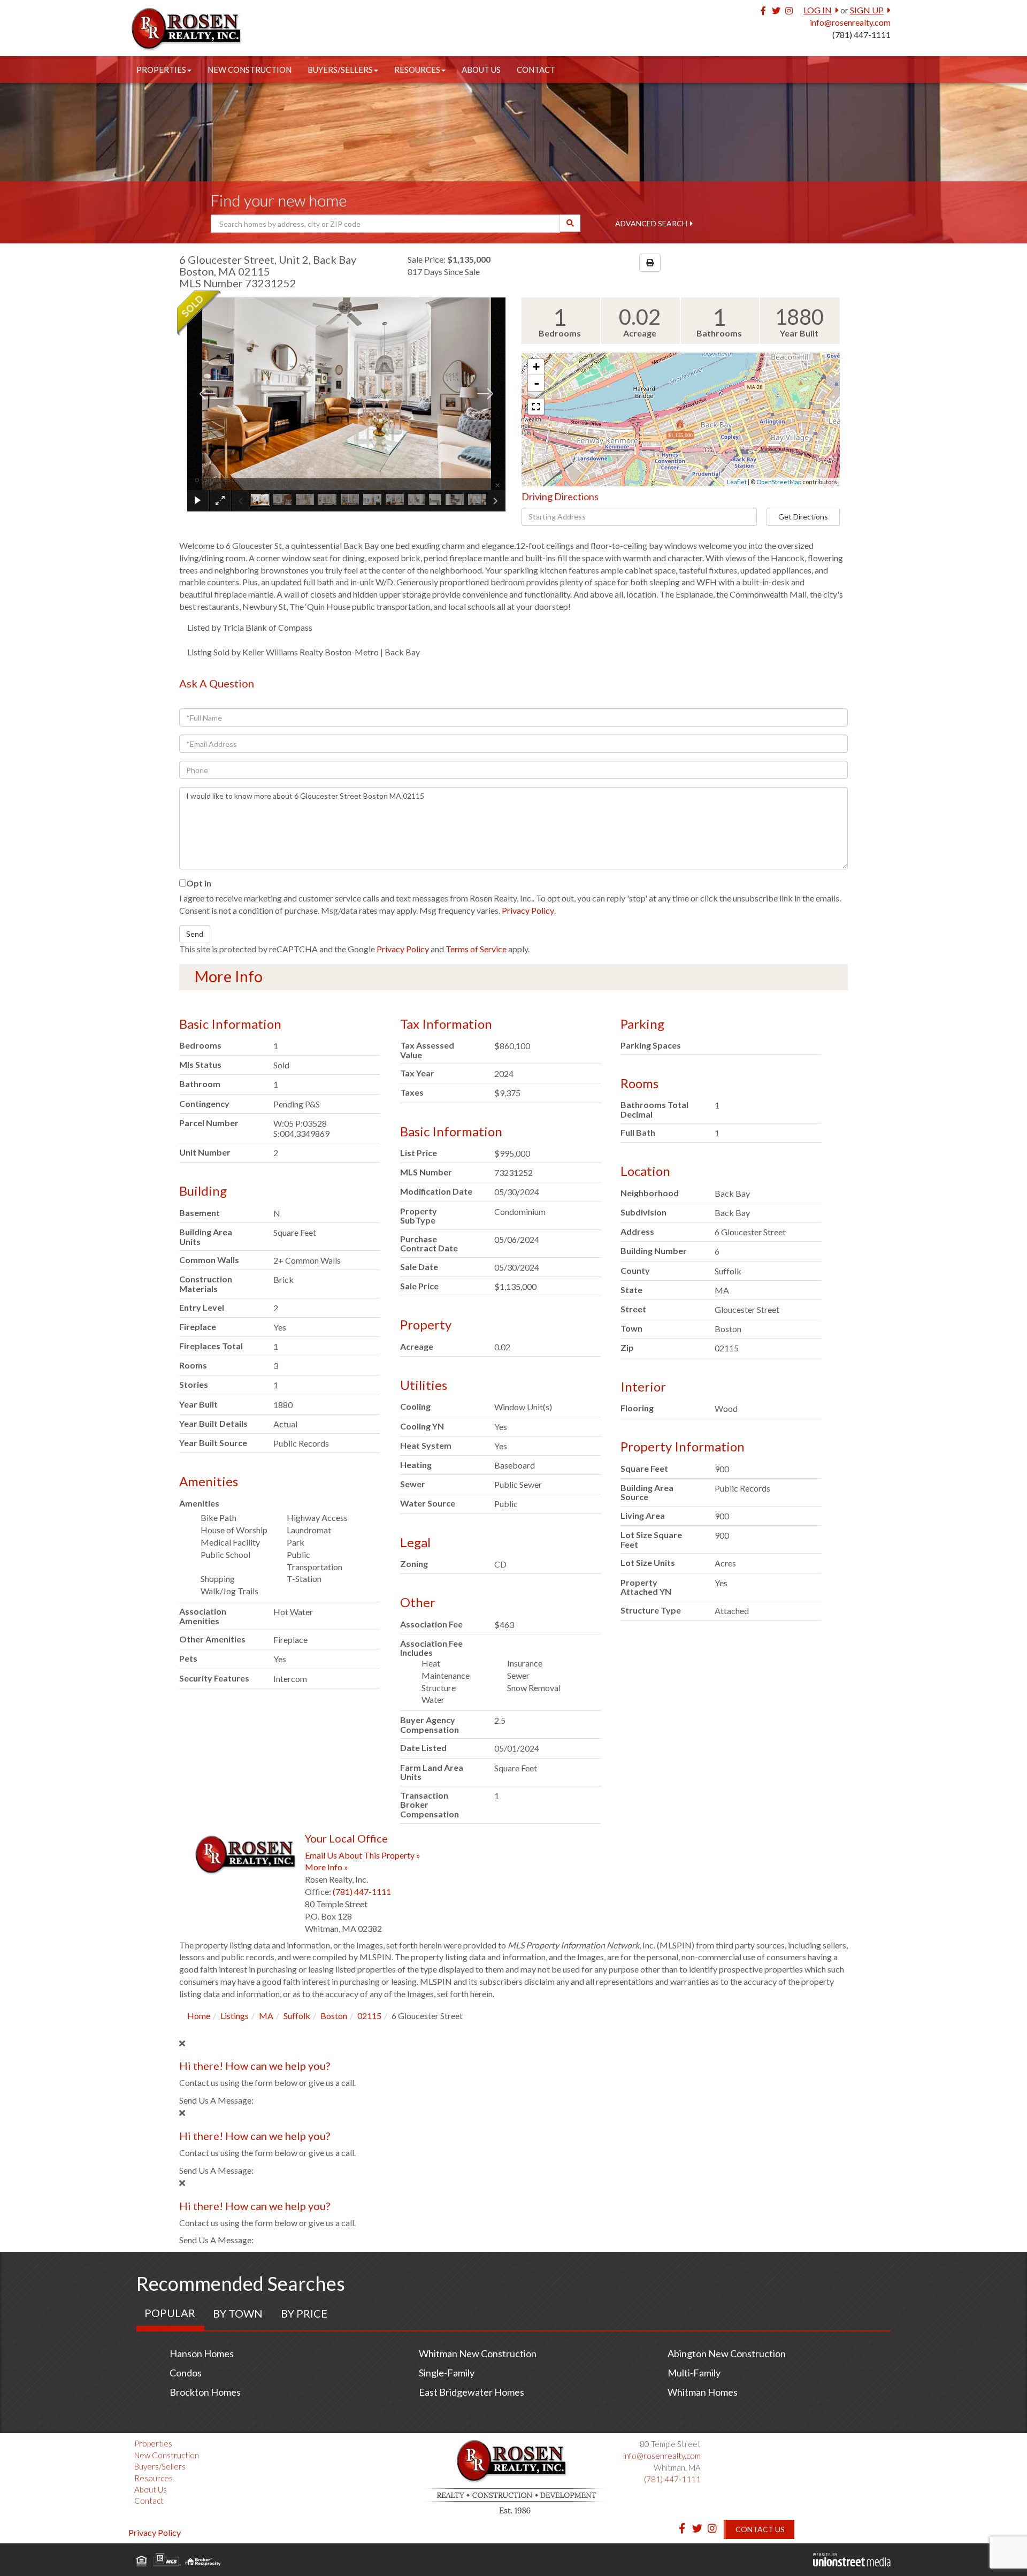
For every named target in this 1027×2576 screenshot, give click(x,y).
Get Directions (803, 517)
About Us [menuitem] (481, 70)
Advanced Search (651, 223)
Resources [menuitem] (417, 70)
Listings (235, 2016)
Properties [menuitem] (161, 70)
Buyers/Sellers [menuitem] (340, 70)
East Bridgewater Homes (472, 2392)
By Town (238, 2313)
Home (199, 2016)
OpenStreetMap (779, 482)
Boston (334, 2016)
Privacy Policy (528, 910)
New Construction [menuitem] (250, 70)
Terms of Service (476, 949)
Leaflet (737, 482)
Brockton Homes (205, 2392)
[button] (570, 223)
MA (266, 2016)
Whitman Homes (703, 2392)
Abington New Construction (727, 2353)
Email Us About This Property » (363, 1855)
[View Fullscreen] (536, 407)
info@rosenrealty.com (850, 22)
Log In (818, 10)
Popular (170, 2313)
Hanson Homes (202, 2353)
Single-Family (447, 2373)
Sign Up (867, 10)
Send (195, 934)
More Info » (327, 1867)
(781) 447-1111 (861, 35)
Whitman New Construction (478, 2353)
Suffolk (297, 2016)
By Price (304, 2313)
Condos (186, 2373)
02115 (369, 2016)
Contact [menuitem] (536, 70)
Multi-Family (694, 2373)
